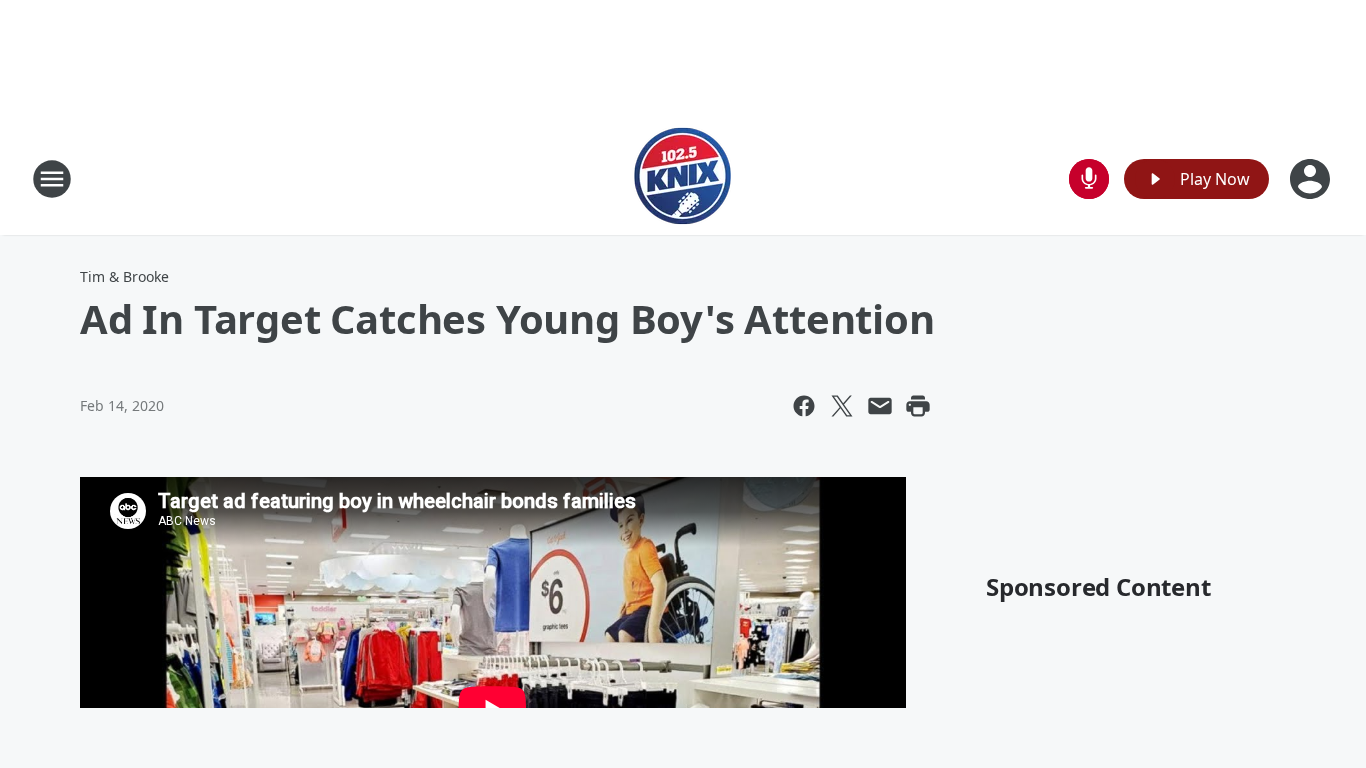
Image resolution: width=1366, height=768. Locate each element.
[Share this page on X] (842, 406)
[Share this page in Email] (880, 406)
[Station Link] (683, 178)
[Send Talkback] (1089, 179)
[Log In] (1312, 179)
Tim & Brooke (124, 276)
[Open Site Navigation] (52, 179)
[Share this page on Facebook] (804, 406)
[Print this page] (918, 406)
